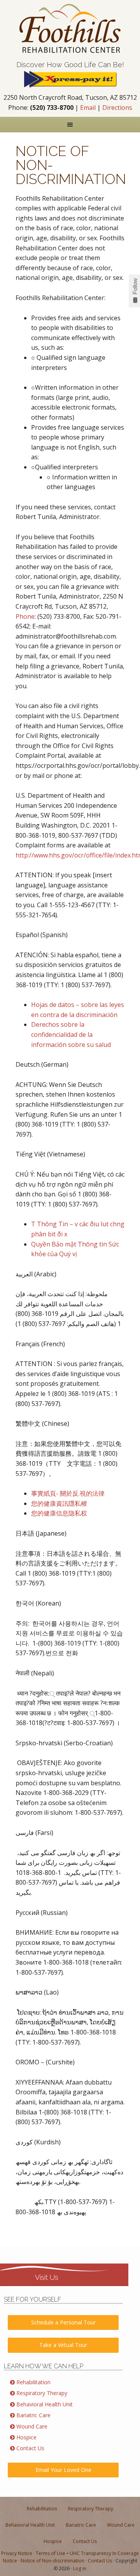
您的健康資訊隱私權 (59, 1503)
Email (88, 108)
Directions (117, 108)
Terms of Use (51, 2553)
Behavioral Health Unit (45, 2404)
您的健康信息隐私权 (59, 1513)
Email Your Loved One (63, 2470)
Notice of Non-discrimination (52, 2561)
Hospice (26, 2437)
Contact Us (30, 2448)
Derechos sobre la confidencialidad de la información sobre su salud (71, 1034)
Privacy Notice (17, 2553)
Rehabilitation (33, 2382)
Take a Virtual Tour (63, 2345)
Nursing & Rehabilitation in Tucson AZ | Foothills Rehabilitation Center (70, 28)
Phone (25, 616)
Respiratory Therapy (42, 2393)
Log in (80, 2568)
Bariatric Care (33, 2415)
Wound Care (32, 2426)
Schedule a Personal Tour (63, 2322)
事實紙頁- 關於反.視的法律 (68, 1493)
